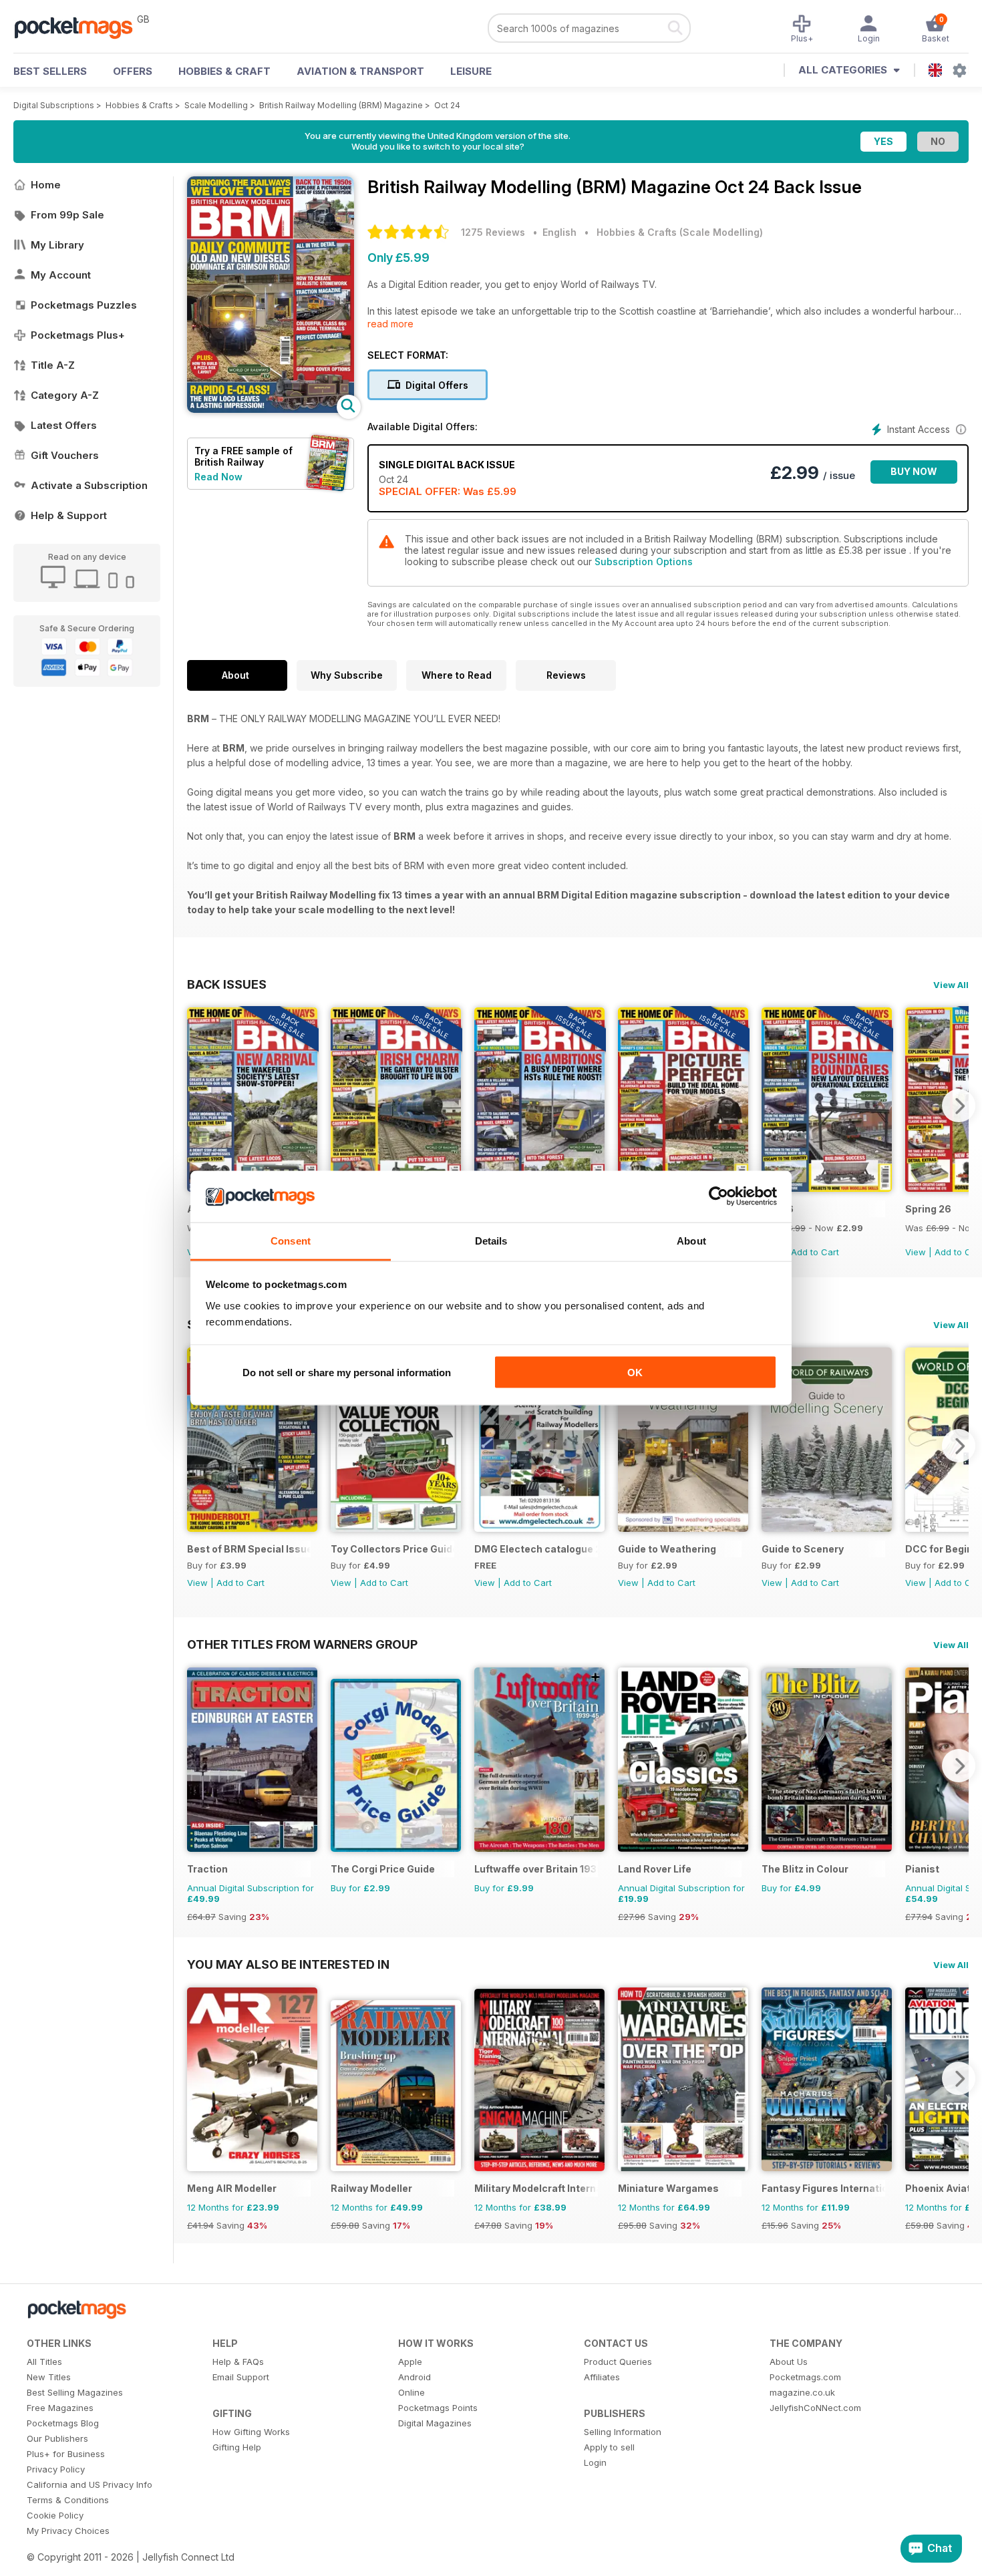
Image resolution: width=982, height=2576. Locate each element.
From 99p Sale (67, 215)
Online (412, 2392)
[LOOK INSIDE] (271, 409)
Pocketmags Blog (63, 2423)
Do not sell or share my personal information (347, 1373)
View (916, 1252)
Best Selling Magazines (75, 2392)
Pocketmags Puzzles (84, 305)
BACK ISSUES (227, 984)
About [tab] (691, 1240)
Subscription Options (644, 561)
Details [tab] (491, 1240)
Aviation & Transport (360, 71)
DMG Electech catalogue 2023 (536, 1549)
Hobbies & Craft (224, 71)
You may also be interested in (288, 1964)
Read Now (218, 477)
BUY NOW (914, 471)
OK (635, 1373)
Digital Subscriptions (54, 105)
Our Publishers (57, 2438)
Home (46, 185)
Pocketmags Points (438, 2408)
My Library (57, 245)
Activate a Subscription (89, 485)
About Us (789, 2362)
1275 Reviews (493, 232)
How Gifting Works (251, 2432)
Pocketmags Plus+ (78, 335)
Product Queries (618, 2362)
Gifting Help (237, 2447)
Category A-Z (65, 395)
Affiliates (602, 2377)
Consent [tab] (291, 1240)
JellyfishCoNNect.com (815, 2408)
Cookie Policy (55, 2515)
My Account (61, 275)
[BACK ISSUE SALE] (827, 1188)
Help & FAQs (238, 2362)
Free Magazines (60, 2408)
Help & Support (69, 515)
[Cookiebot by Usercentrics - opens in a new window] (718, 1196)
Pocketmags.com (805, 2377)
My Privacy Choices (68, 2531)
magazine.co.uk (802, 2392)
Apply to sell (609, 2447)
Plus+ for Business (66, 2454)
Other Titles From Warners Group (302, 1644)
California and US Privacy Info (90, 2484)
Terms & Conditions (68, 2500)
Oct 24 (447, 105)
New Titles (49, 2377)
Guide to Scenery (803, 1549)
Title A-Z (53, 365)
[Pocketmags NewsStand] (80, 27)
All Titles (44, 2362)
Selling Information (623, 2432)
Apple (410, 2362)
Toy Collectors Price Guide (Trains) (392, 1549)
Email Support (241, 2377)
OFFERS (133, 71)
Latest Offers (64, 425)
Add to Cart (815, 1252)
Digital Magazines (435, 2423)
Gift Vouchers (65, 455)
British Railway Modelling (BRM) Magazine (341, 105)
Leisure (471, 71)
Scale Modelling (216, 105)
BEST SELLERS (50, 71)
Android (415, 2377)
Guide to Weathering (667, 1549)
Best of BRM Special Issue (249, 1549)
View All (951, 985)
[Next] (959, 1106)
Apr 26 (778, 1209)
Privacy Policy (56, 2469)
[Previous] (197, 1106)
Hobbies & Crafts (139, 105)
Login (595, 2462)
